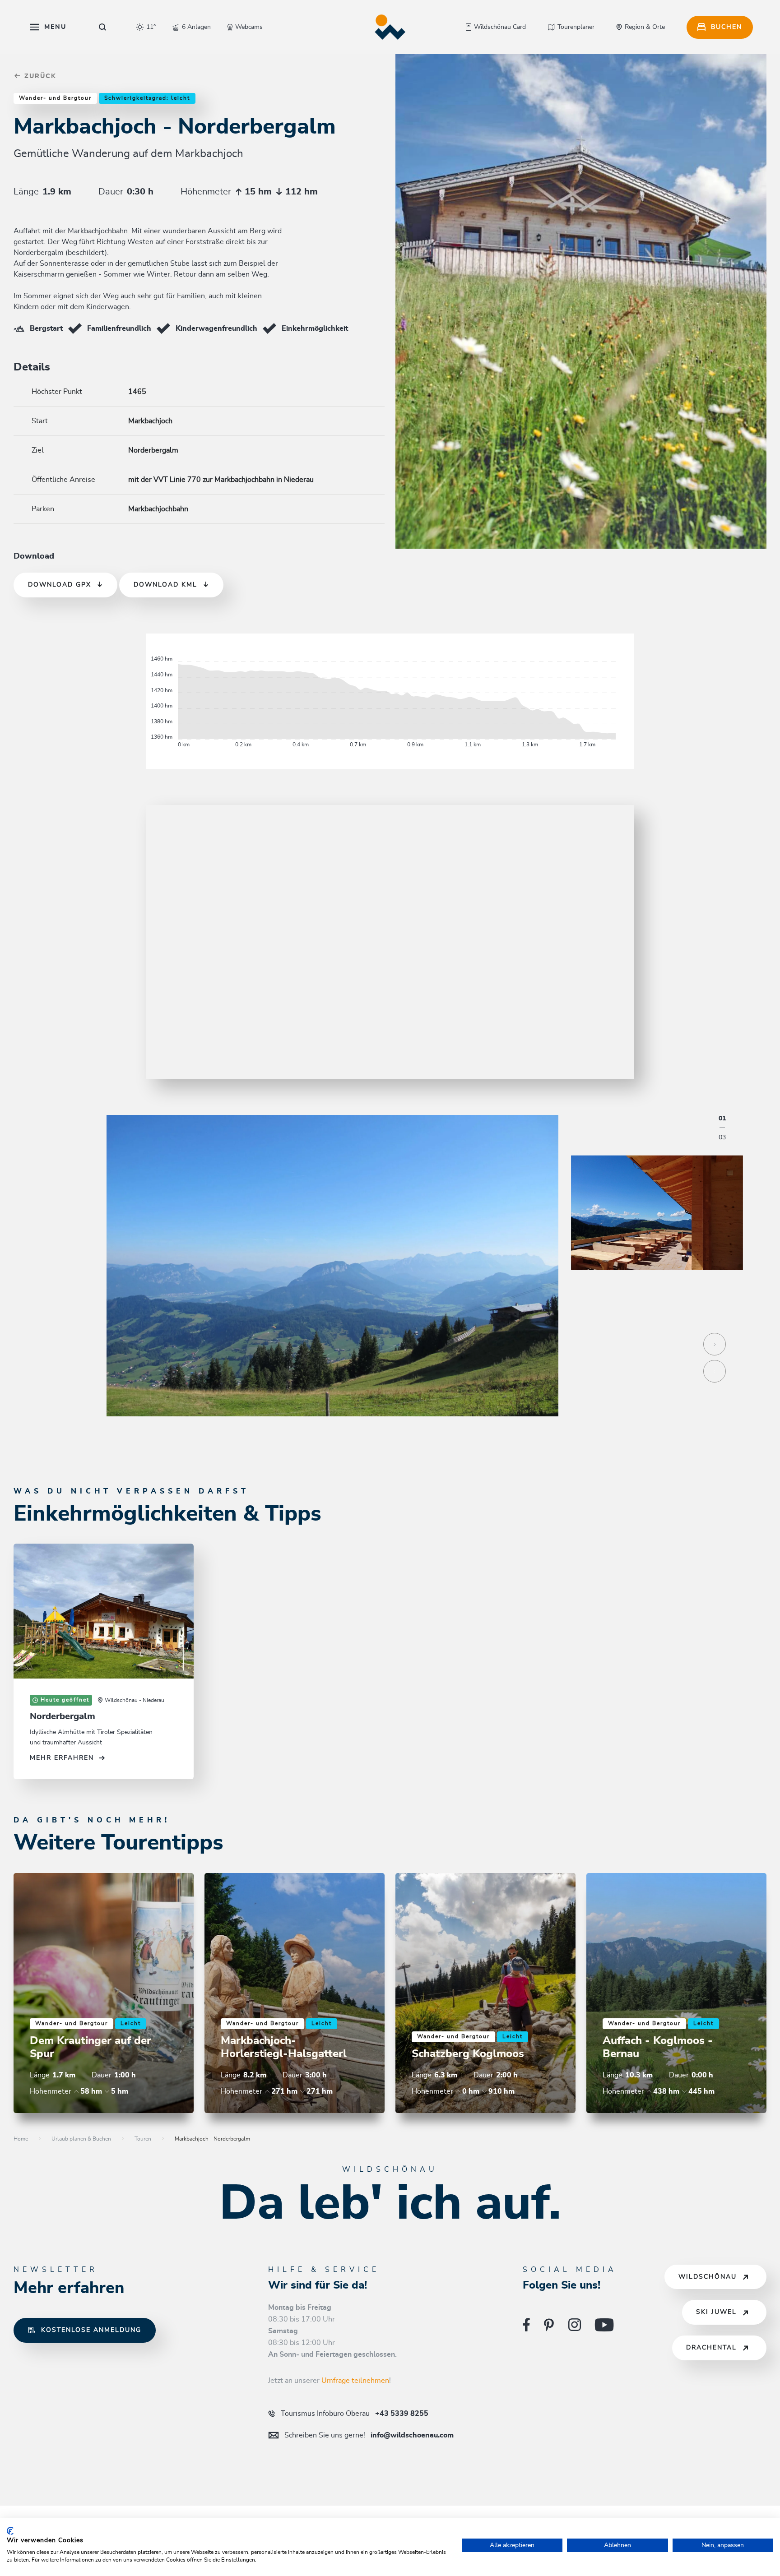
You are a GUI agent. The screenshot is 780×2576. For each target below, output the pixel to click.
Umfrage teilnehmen (355, 2381)
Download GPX (60, 585)
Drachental (711, 2348)
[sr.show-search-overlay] (103, 27)
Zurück (39, 76)
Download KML (165, 585)
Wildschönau (708, 2277)
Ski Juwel (716, 2312)
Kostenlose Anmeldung (91, 2330)
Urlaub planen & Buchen (81, 2139)
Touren (143, 2139)
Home (21, 2139)
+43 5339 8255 (355, 2414)
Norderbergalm (63, 1716)
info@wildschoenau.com (369, 2435)
